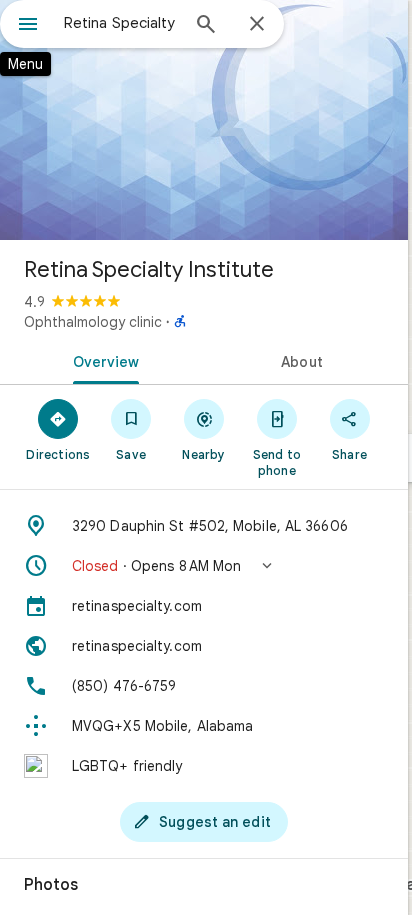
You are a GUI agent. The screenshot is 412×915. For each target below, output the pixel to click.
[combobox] (121, 23)
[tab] (102, 360)
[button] (204, 566)
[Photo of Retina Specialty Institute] (204, 120)
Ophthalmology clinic (93, 322)
